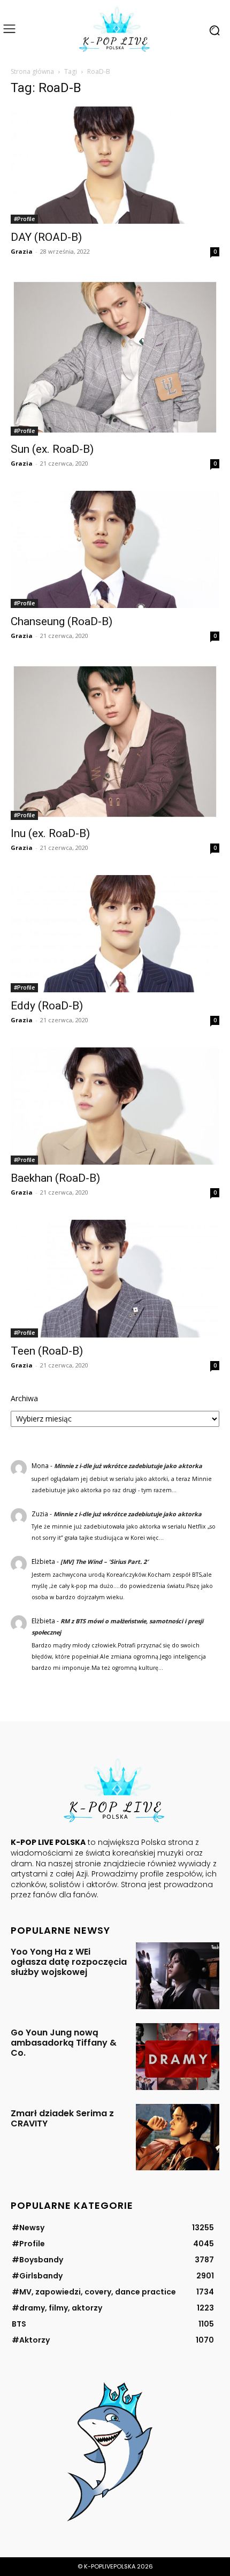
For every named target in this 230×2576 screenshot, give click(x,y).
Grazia (22, 251)
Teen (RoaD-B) (47, 1351)
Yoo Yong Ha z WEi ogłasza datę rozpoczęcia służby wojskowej (69, 1962)
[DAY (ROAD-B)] (115, 165)
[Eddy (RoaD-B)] (115, 934)
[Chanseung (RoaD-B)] (115, 549)
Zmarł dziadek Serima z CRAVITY (62, 2118)
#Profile (24, 219)
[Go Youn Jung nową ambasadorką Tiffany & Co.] (178, 2057)
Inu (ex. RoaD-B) (50, 833)
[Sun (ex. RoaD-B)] (115, 357)
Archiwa (24, 1398)
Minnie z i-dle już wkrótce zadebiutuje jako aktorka (128, 1466)
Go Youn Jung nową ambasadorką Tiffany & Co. (64, 2043)
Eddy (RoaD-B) (47, 1006)
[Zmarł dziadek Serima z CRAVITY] (178, 2137)
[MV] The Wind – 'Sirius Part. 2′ (104, 1561)
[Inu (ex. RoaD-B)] (115, 742)
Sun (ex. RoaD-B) (52, 449)
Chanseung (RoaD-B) (62, 621)
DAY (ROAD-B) (46, 237)
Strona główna (32, 71)
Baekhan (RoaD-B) (55, 1178)
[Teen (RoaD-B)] (115, 1278)
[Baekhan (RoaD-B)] (115, 1106)
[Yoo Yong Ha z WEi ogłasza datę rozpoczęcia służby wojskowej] (178, 1976)
